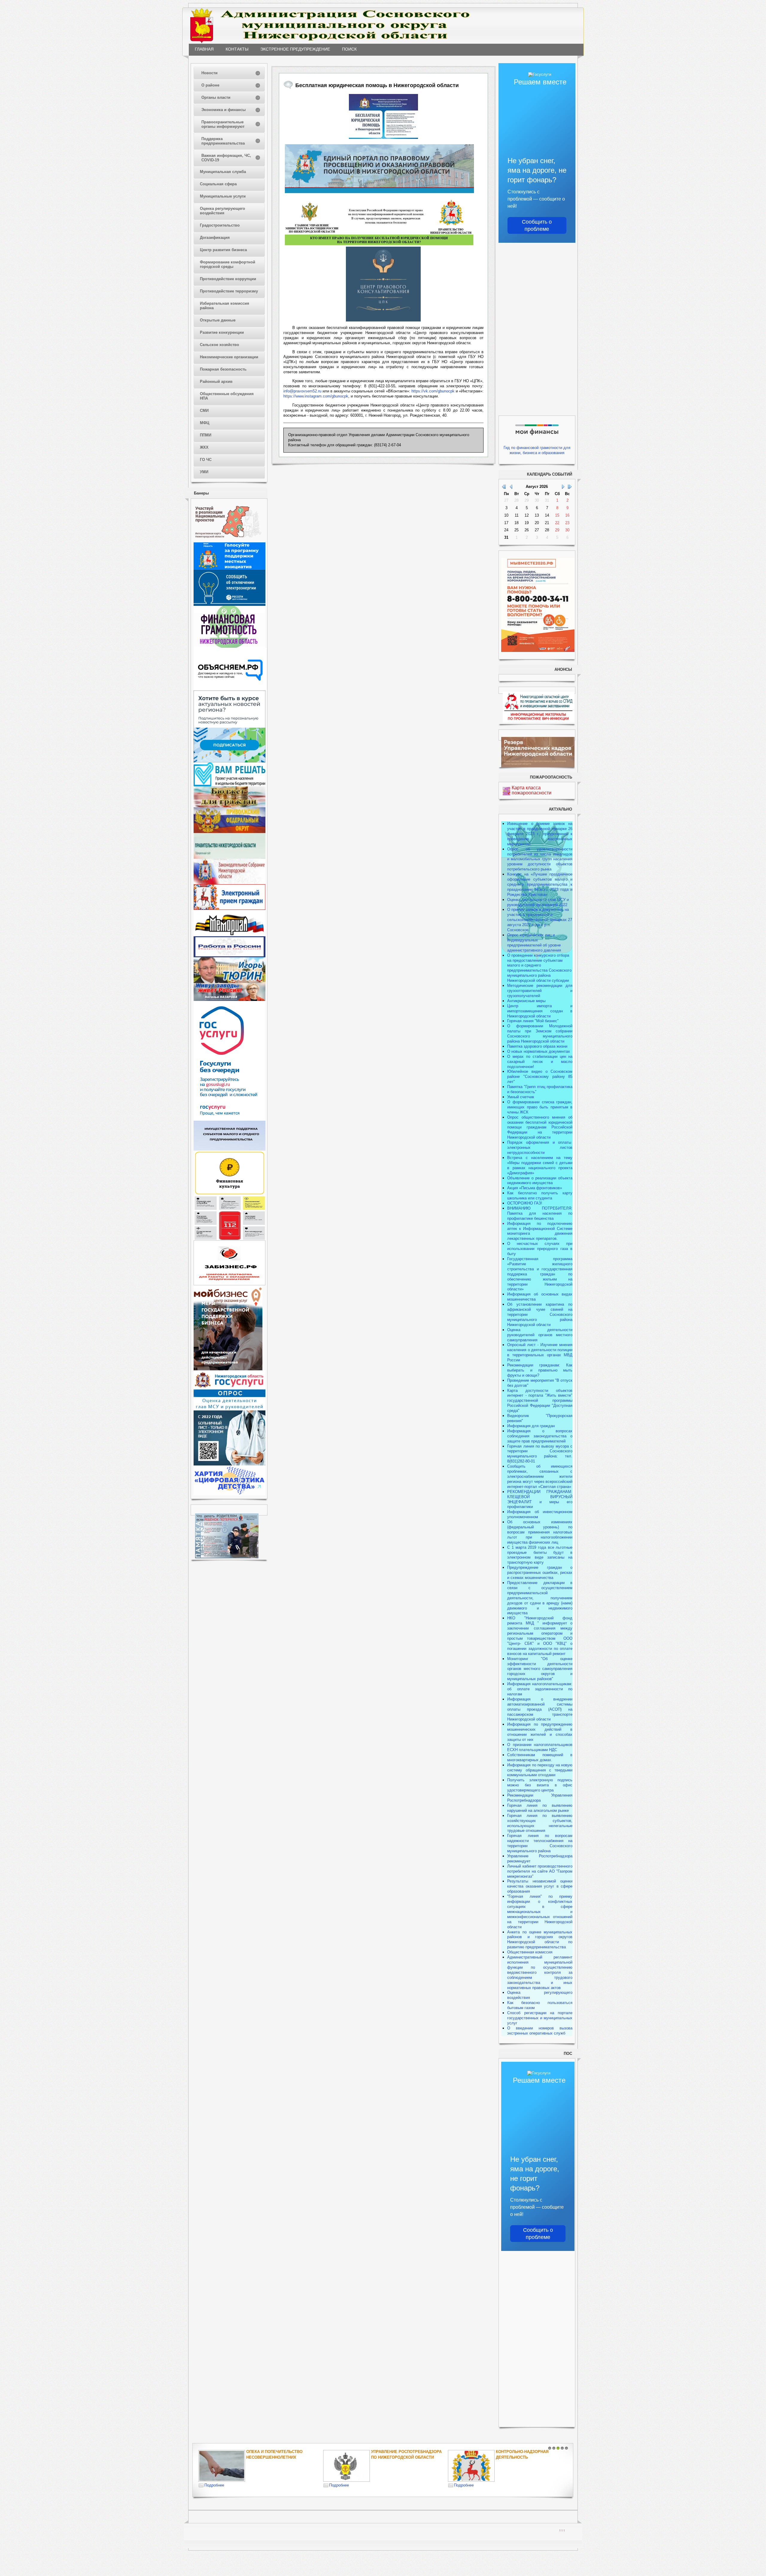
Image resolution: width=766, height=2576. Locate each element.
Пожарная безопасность (223, 369)
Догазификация (215, 238)
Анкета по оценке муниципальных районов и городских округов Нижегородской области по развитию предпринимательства (540, 1940)
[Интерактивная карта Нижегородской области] (228, 541)
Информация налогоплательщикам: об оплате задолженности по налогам (540, 1689)
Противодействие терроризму (229, 291)
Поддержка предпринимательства (223, 141)
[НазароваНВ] (230, 1000)
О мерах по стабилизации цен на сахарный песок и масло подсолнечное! (540, 1062)
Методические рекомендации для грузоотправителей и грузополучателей (540, 991)
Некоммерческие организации (229, 357)
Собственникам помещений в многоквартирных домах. (540, 1757)
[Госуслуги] (230, 1119)
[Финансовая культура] (230, 1194)
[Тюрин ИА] (230, 982)
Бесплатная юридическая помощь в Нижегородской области (526, 2457)
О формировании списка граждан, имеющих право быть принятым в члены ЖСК (540, 1107)
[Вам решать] (230, 785)
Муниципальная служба (223, 172)
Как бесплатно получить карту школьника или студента (540, 1196)
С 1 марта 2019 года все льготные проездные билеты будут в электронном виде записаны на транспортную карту (540, 1555)
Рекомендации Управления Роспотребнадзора (540, 1798)
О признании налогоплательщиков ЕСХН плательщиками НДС (540, 1747)
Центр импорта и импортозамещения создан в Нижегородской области (540, 1011)
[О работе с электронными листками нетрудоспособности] (230, 1464)
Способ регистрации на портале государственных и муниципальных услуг (540, 2018)
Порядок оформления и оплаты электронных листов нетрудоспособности (540, 1147)
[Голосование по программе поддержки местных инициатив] (230, 569)
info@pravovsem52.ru (302, 391)
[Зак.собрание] (230, 883)
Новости (209, 73)
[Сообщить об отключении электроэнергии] (230, 604)
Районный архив (216, 381)
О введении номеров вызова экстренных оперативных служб (540, 2031)
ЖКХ (204, 447)
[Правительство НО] (230, 857)
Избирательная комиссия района (225, 306)
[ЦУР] (230, 761)
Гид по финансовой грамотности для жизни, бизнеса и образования (537, 450)
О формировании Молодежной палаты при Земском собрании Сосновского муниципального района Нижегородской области (540, 1034)
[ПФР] (230, 832)
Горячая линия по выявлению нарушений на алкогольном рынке (540, 1808)
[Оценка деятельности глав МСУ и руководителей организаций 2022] (230, 1409)
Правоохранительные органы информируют (223, 124)
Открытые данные (218, 320)
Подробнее (214, 2485)
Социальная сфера (218, 184)
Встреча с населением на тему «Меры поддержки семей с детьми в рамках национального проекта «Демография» (540, 1165)
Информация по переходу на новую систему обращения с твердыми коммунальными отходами (540, 1770)
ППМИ (206, 435)
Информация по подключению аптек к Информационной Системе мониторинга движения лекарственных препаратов (540, 1231)
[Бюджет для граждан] (230, 806)
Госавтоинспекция (392, 2452)
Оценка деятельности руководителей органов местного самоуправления (540, 1335)
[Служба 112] (230, 1239)
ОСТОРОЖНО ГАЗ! (525, 1203)
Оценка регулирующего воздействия (222, 211)
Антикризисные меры (526, 1001)
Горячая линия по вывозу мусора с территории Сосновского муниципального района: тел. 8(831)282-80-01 (540, 1454)
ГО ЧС (206, 460)
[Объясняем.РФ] (230, 689)
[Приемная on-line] (230, 909)
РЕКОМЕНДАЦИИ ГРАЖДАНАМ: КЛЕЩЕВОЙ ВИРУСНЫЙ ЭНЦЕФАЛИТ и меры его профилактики (540, 1499)
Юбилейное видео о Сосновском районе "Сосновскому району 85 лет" (540, 1077)
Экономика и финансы (224, 110)
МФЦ (205, 423)
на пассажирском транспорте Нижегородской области (540, 1714)
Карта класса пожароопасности (532, 790)
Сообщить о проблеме (537, 225)
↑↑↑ (562, 2530)
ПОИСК (349, 49)
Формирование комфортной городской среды (228, 264)
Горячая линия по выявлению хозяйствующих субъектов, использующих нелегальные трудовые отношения (540, 1823)
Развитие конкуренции (222, 332)
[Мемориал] (230, 935)
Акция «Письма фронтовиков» (535, 1188)
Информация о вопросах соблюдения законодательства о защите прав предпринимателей (540, 1436)
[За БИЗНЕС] (230, 1284)
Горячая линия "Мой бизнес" (533, 1021)
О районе (210, 85)
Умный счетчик (521, 1097)
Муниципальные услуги (223, 196)
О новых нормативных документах (539, 1051)
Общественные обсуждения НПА (227, 396)
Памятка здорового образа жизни (537, 1046)
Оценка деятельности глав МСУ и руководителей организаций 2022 (538, 902)
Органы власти (216, 97)
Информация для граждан (531, 1426)
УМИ (204, 472)
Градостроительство (220, 225)
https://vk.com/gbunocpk (433, 391)
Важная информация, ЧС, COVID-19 (226, 158)
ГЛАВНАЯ (204, 49)
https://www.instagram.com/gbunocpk (316, 396)
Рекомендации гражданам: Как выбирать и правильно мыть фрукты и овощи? (540, 1370)
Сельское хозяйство (219, 345)
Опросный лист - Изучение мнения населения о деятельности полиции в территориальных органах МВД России (540, 1352)
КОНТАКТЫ (237, 49)
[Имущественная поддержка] (230, 1149)
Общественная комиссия (530, 1952)
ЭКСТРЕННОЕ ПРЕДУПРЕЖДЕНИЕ (295, 49)
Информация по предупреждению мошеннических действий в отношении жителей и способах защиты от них (540, 1732)
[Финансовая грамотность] (230, 646)
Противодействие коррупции (228, 279)
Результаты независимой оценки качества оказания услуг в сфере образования (540, 1886)
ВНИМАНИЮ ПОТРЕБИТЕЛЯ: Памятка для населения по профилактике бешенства (540, 1213)
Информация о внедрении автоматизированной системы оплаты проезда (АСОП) (540, 1704)
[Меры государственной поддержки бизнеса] (228, 1369)
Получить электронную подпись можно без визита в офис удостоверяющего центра (540, 1785)
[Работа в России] (230, 956)
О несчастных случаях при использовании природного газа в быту (540, 1249)
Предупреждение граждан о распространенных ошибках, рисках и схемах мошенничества (540, 1573)
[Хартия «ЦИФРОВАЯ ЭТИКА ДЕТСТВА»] (230, 1494)
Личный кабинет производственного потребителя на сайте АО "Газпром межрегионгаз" (540, 1871)
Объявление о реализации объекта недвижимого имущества (540, 1181)
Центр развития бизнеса (223, 250)
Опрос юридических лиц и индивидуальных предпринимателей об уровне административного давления (534, 943)
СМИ (204, 411)
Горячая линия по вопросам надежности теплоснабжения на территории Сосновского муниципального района (540, 1843)
